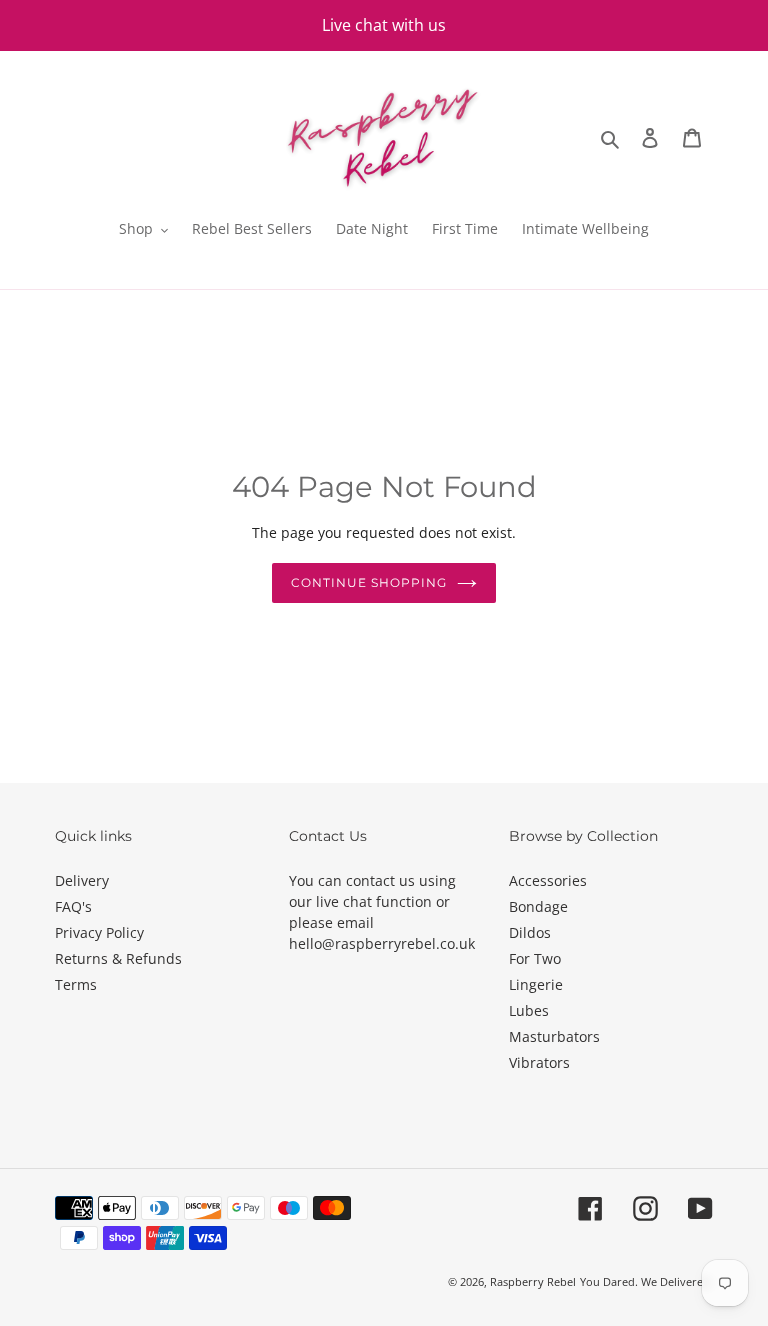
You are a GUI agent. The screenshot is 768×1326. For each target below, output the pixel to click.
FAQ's (73, 906)
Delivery (82, 880)
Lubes (529, 1010)
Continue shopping (368, 582)
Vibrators (539, 1062)
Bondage (538, 906)
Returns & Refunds (118, 958)
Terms (76, 984)
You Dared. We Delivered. (646, 1281)
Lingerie (536, 984)
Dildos (530, 932)
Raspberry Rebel (533, 1281)
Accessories (548, 880)
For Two (535, 958)
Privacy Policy (99, 932)
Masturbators (554, 1036)
